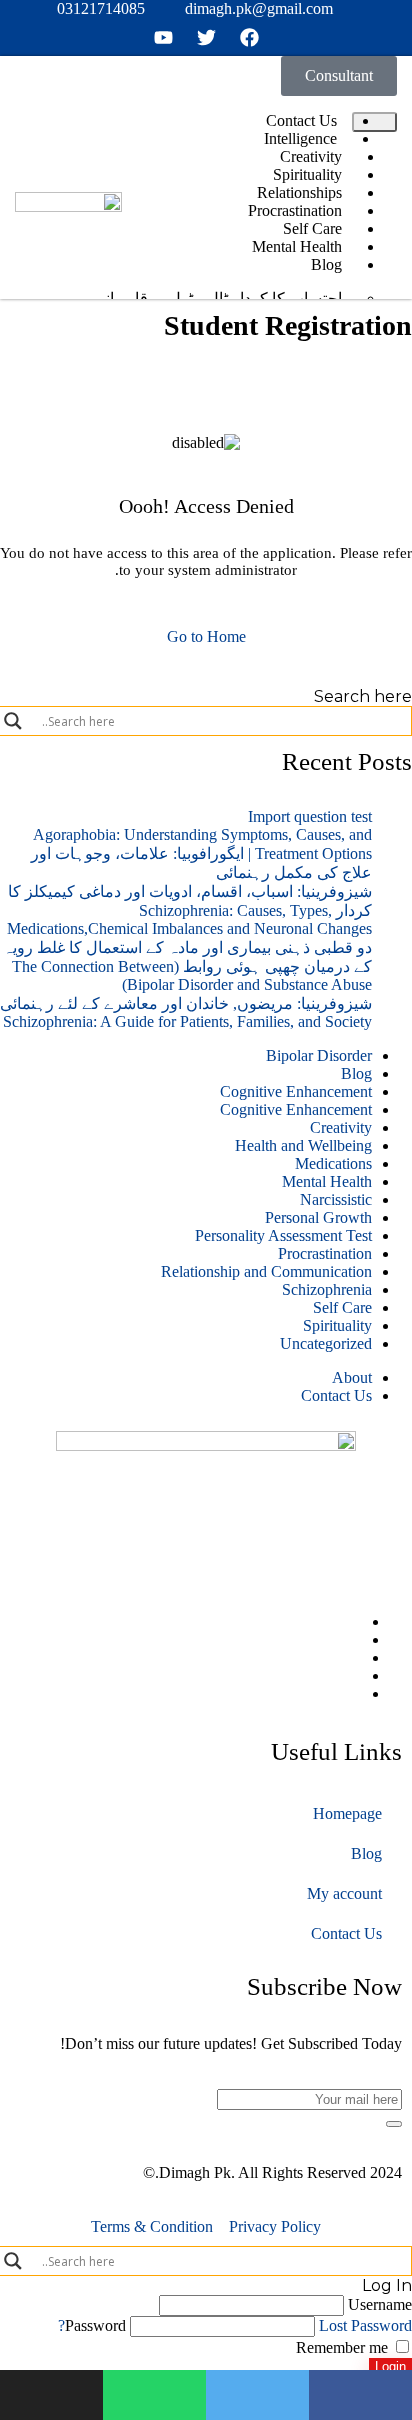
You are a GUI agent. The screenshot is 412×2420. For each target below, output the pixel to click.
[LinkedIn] (351, 1657)
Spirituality (337, 1325)
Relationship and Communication (266, 1271)
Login (390, 2366)
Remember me (344, 2347)
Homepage (347, 1813)
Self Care (342, 1307)
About (352, 1377)
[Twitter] (351, 1639)
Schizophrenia (327, 1289)
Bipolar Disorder (319, 1055)
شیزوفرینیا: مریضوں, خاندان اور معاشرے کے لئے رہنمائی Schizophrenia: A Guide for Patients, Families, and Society (186, 1012)
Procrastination (325, 1253)
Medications (333, 1163)
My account (344, 1893)
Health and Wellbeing (303, 1145)
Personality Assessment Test (283, 1235)
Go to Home (206, 636)
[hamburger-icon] (374, 122)
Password (95, 2325)
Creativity (341, 1127)
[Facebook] (351, 1621)
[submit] (394, 2124)
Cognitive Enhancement (296, 1091)
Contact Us (336, 1395)
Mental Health (327, 1181)
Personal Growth (318, 1217)
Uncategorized (326, 1343)
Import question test (310, 816)
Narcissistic (336, 1199)
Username (380, 2304)
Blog (356, 1073)
